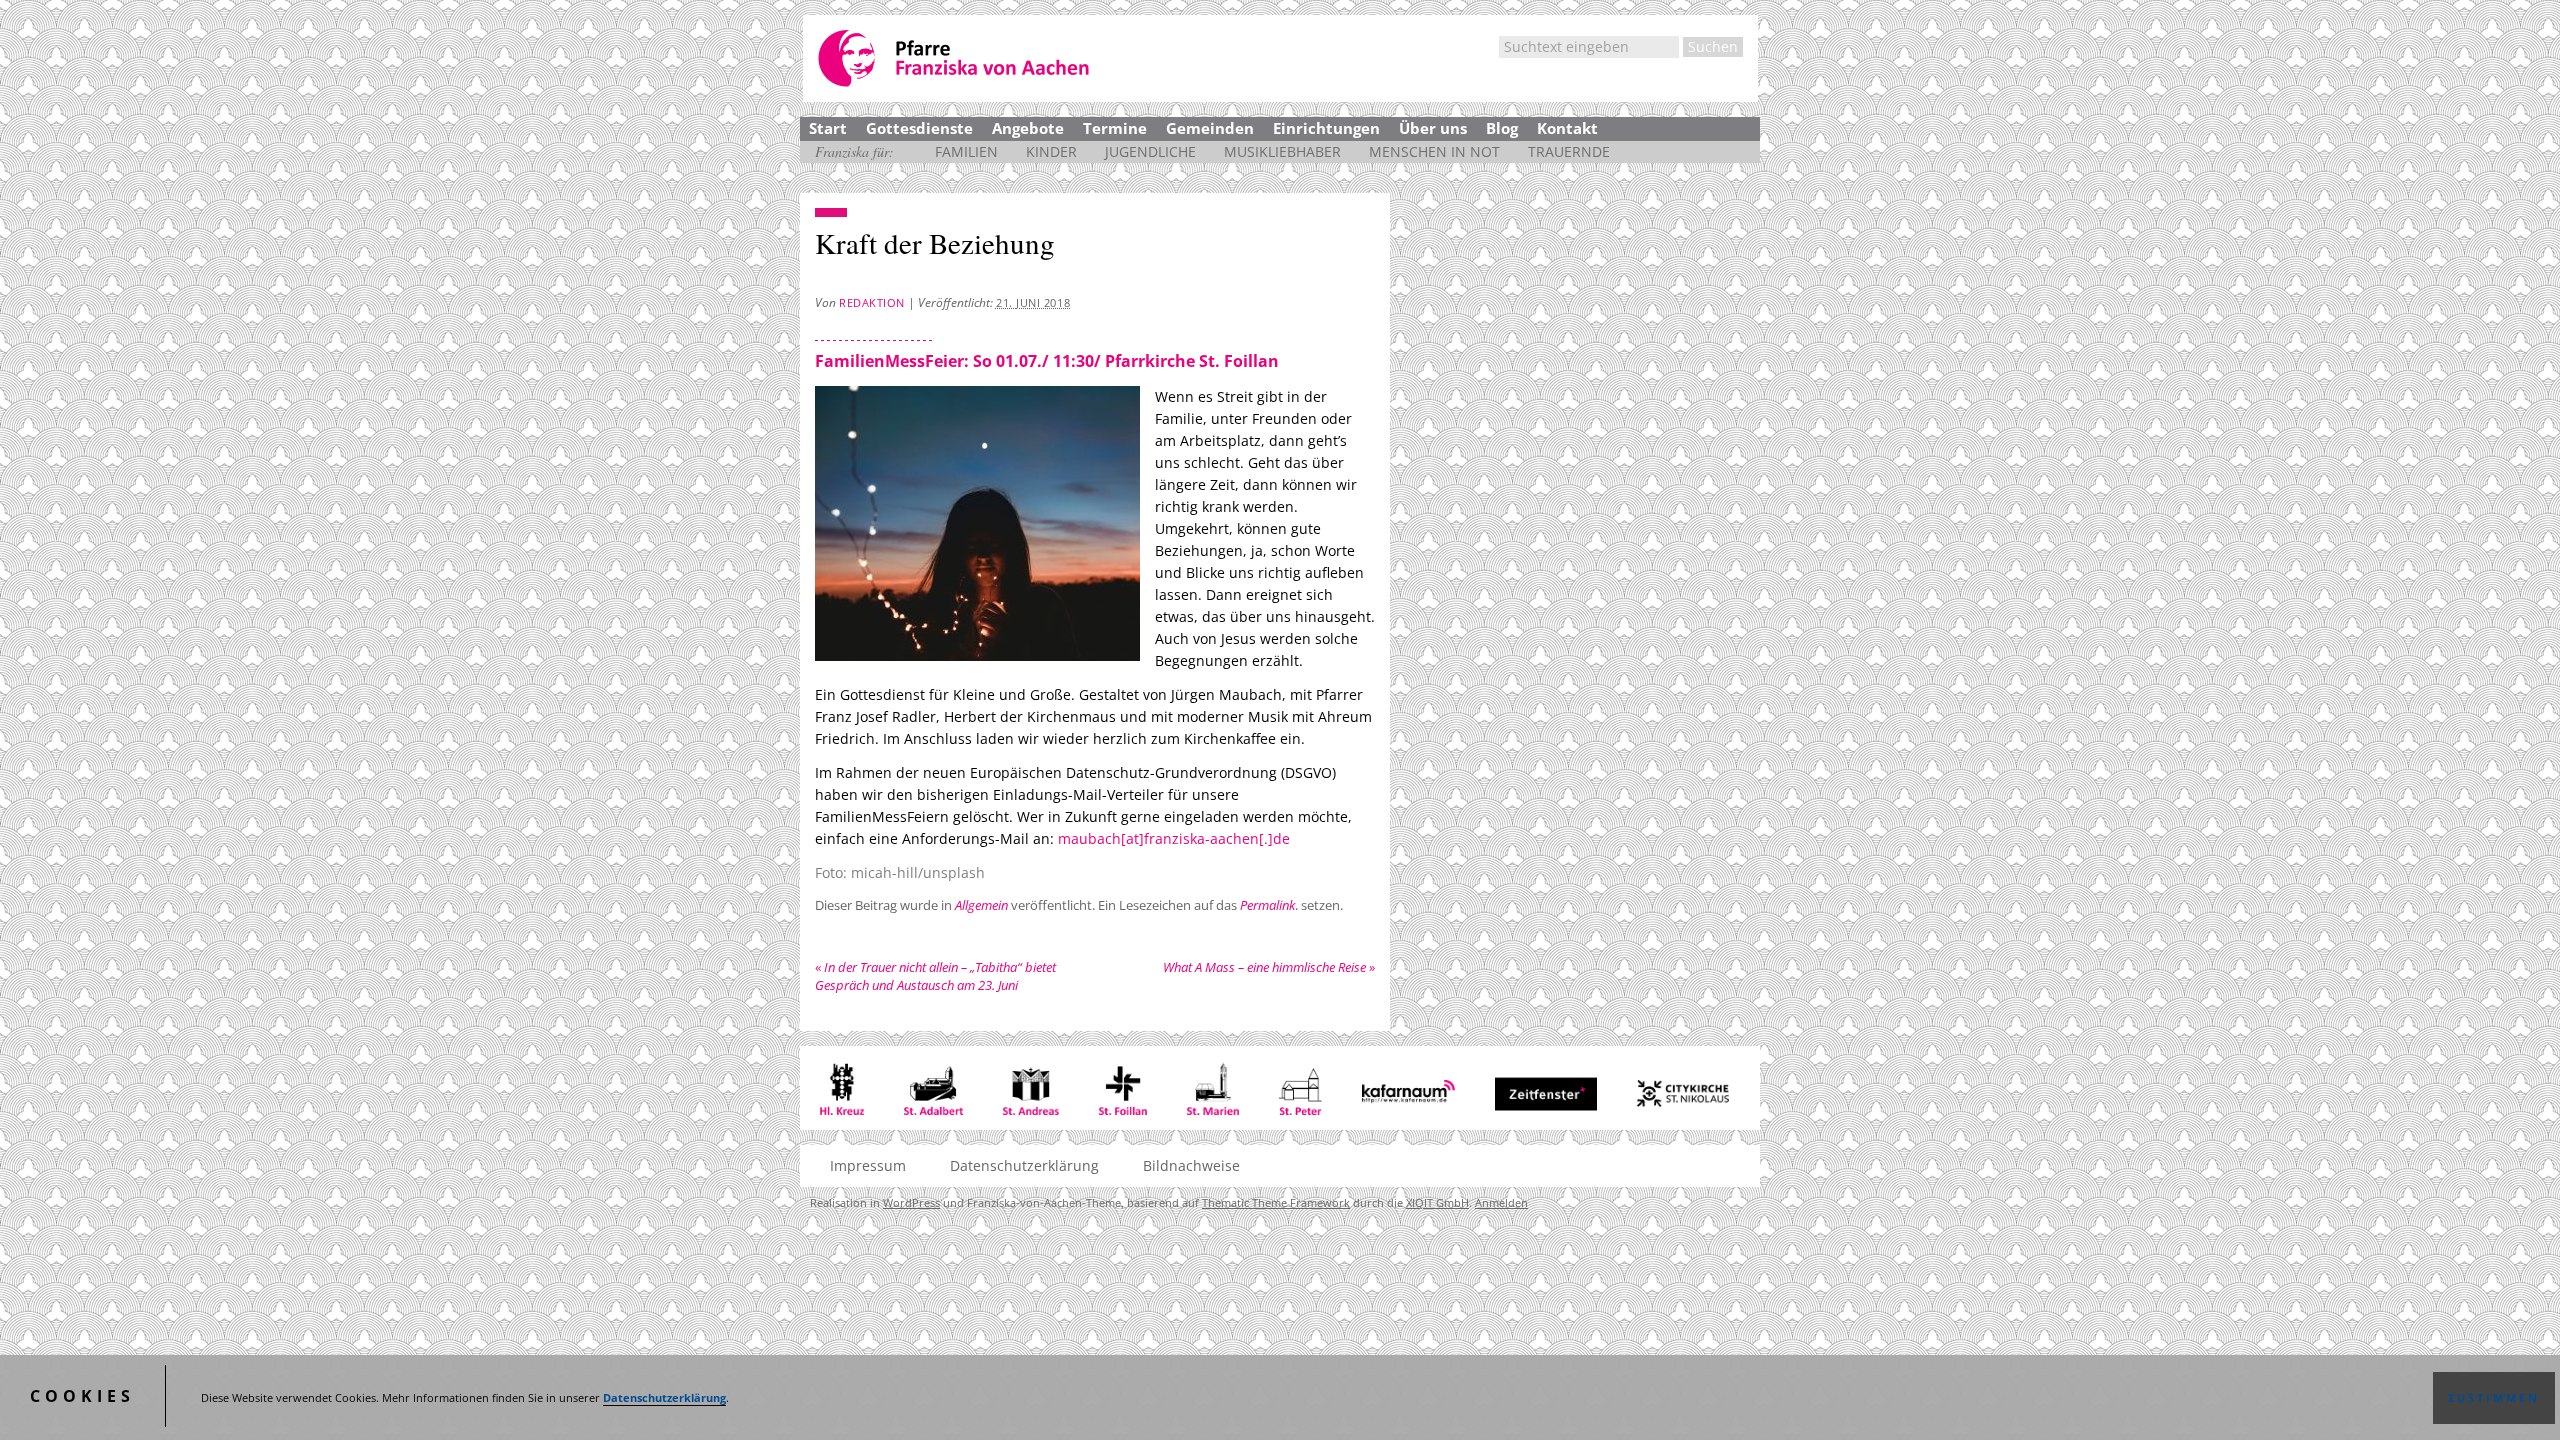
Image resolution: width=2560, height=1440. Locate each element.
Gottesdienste (919, 128)
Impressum (868, 1165)
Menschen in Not (1434, 151)
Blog (1502, 128)
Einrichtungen (1326, 128)
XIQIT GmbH (1437, 1202)
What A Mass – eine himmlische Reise (1269, 967)
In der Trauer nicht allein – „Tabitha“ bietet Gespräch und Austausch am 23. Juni (935, 976)
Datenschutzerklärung (664, 1398)
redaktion (872, 302)
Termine (1115, 128)
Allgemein (981, 905)
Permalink (1267, 905)
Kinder (1051, 151)
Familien (966, 151)
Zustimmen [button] (2494, 1398)
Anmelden (1501, 1202)
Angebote (1028, 128)
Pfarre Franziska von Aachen (955, 58)
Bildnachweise (1191, 1165)
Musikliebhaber (1282, 151)
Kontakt (1567, 128)
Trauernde (1569, 151)
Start (828, 128)
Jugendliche (1150, 151)
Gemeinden (1210, 128)
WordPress (911, 1202)
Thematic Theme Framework (1276, 1202)
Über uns (1433, 128)
